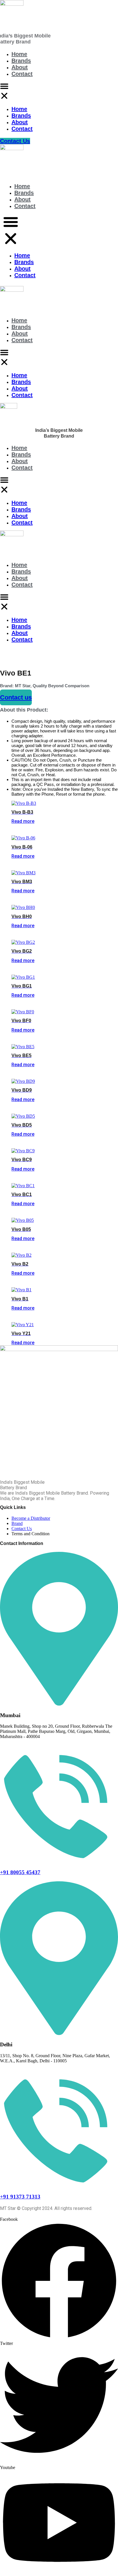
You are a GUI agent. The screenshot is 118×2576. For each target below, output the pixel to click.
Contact (22, 74)
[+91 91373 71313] (59, 2185)
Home (19, 54)
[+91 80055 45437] (59, 1861)
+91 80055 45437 (20, 1872)
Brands (21, 61)
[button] (4, 92)
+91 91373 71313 (20, 2197)
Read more (23, 821)
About (20, 67)
